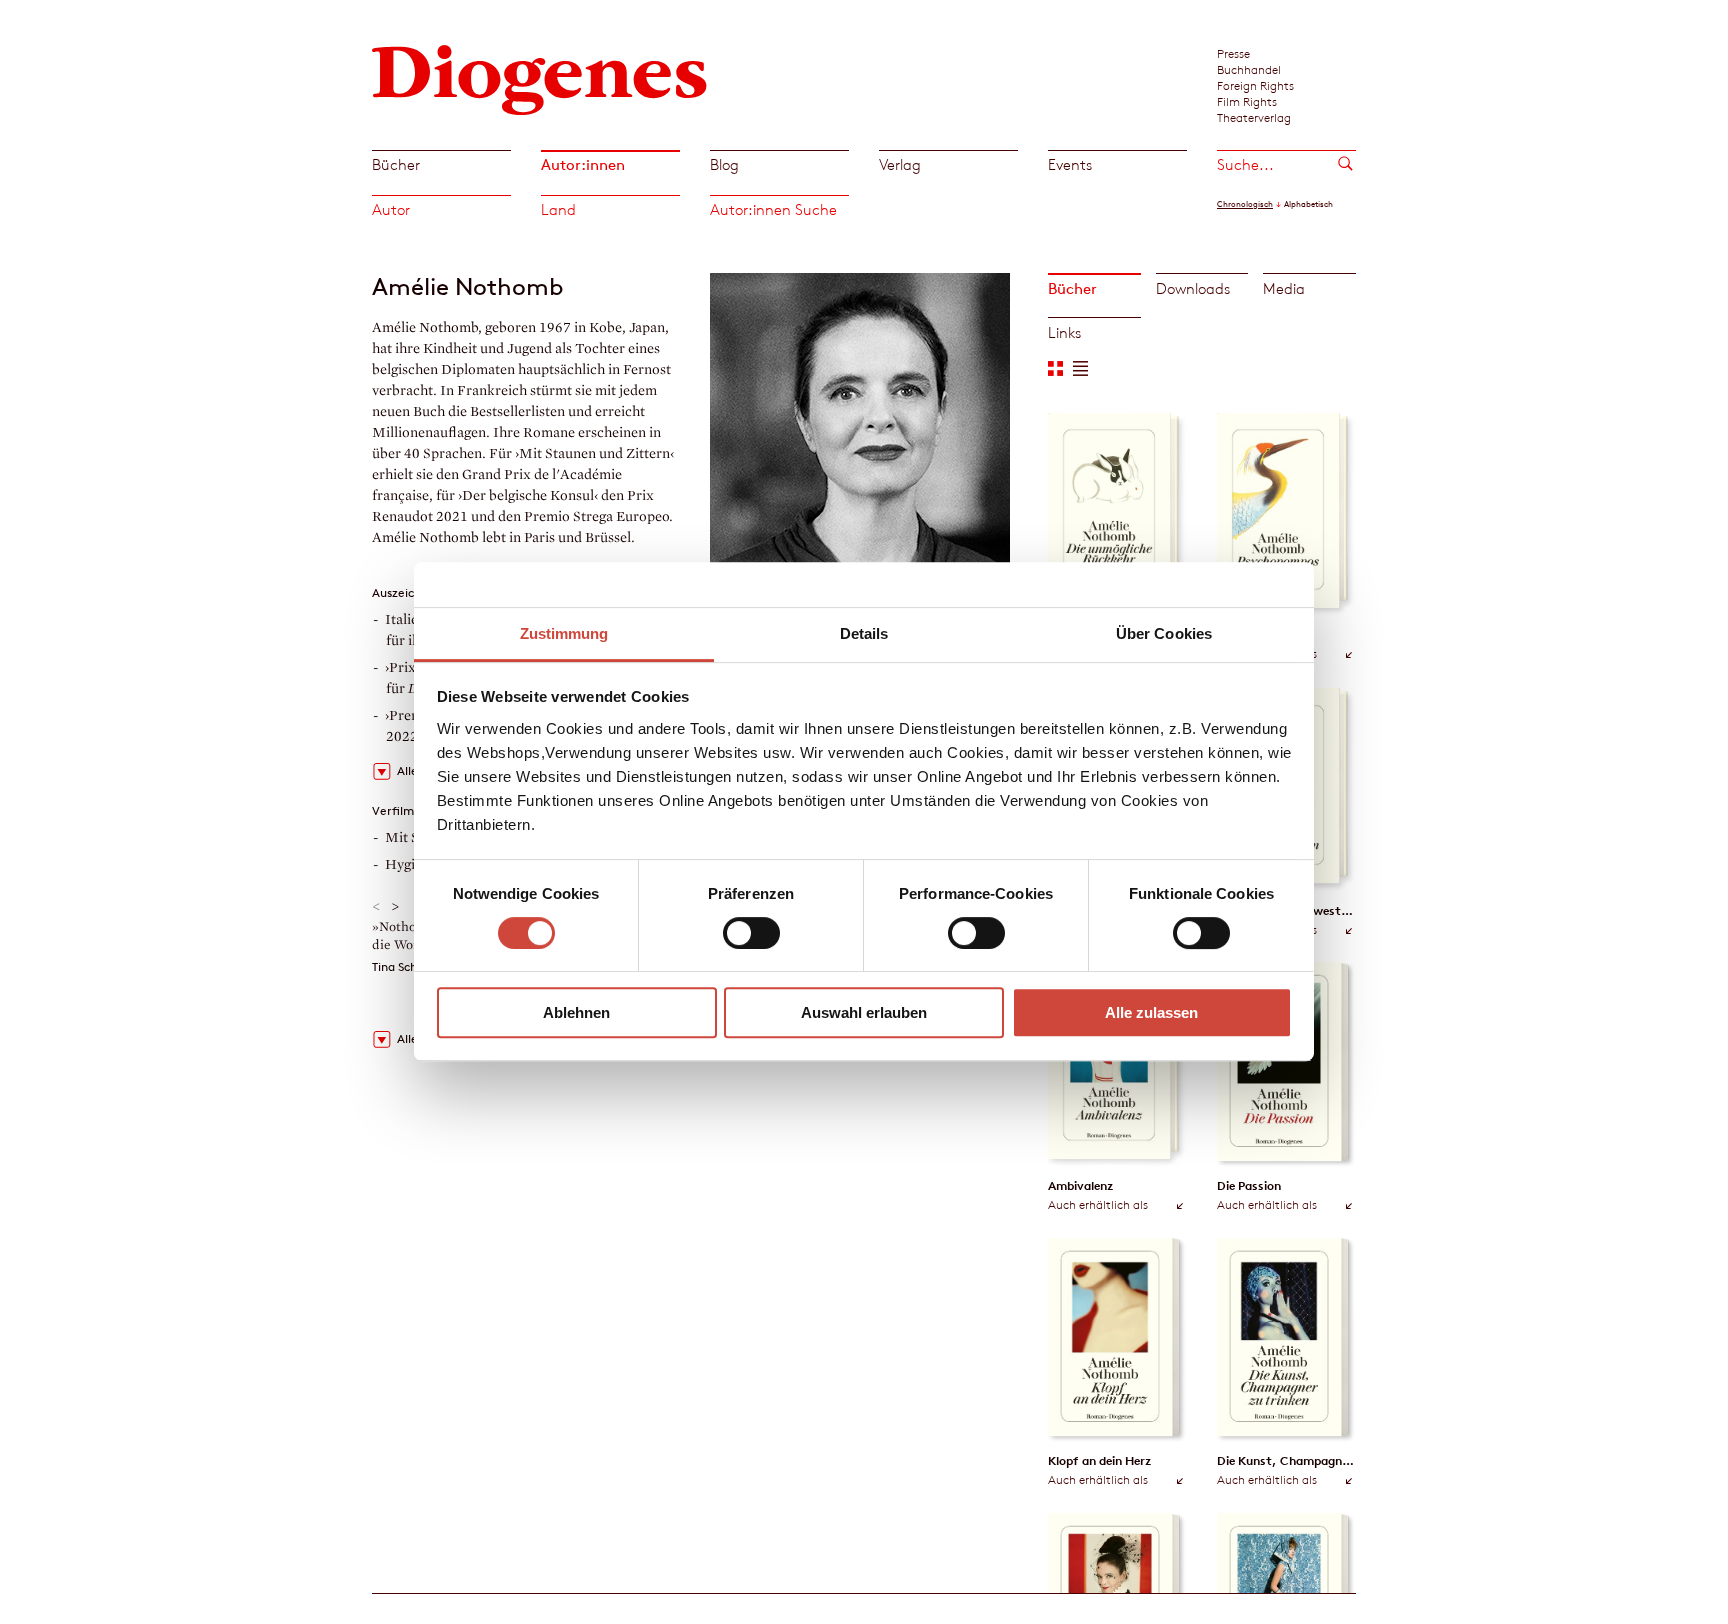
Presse (1233, 53)
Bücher (396, 164)
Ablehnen (576, 1012)
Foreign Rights (1255, 85)
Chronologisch (1245, 204)
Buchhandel (1249, 69)
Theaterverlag (1254, 117)
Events (1070, 164)
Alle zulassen (1151, 1012)
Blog (724, 164)
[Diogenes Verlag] (540, 77)
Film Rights (1247, 101)
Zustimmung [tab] (564, 633)
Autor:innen (583, 164)
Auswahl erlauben (864, 1012)
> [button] (395, 907)
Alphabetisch (1308, 204)
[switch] (751, 933)
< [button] (376, 907)
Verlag (900, 164)
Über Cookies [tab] (1164, 633)
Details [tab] (864, 633)
